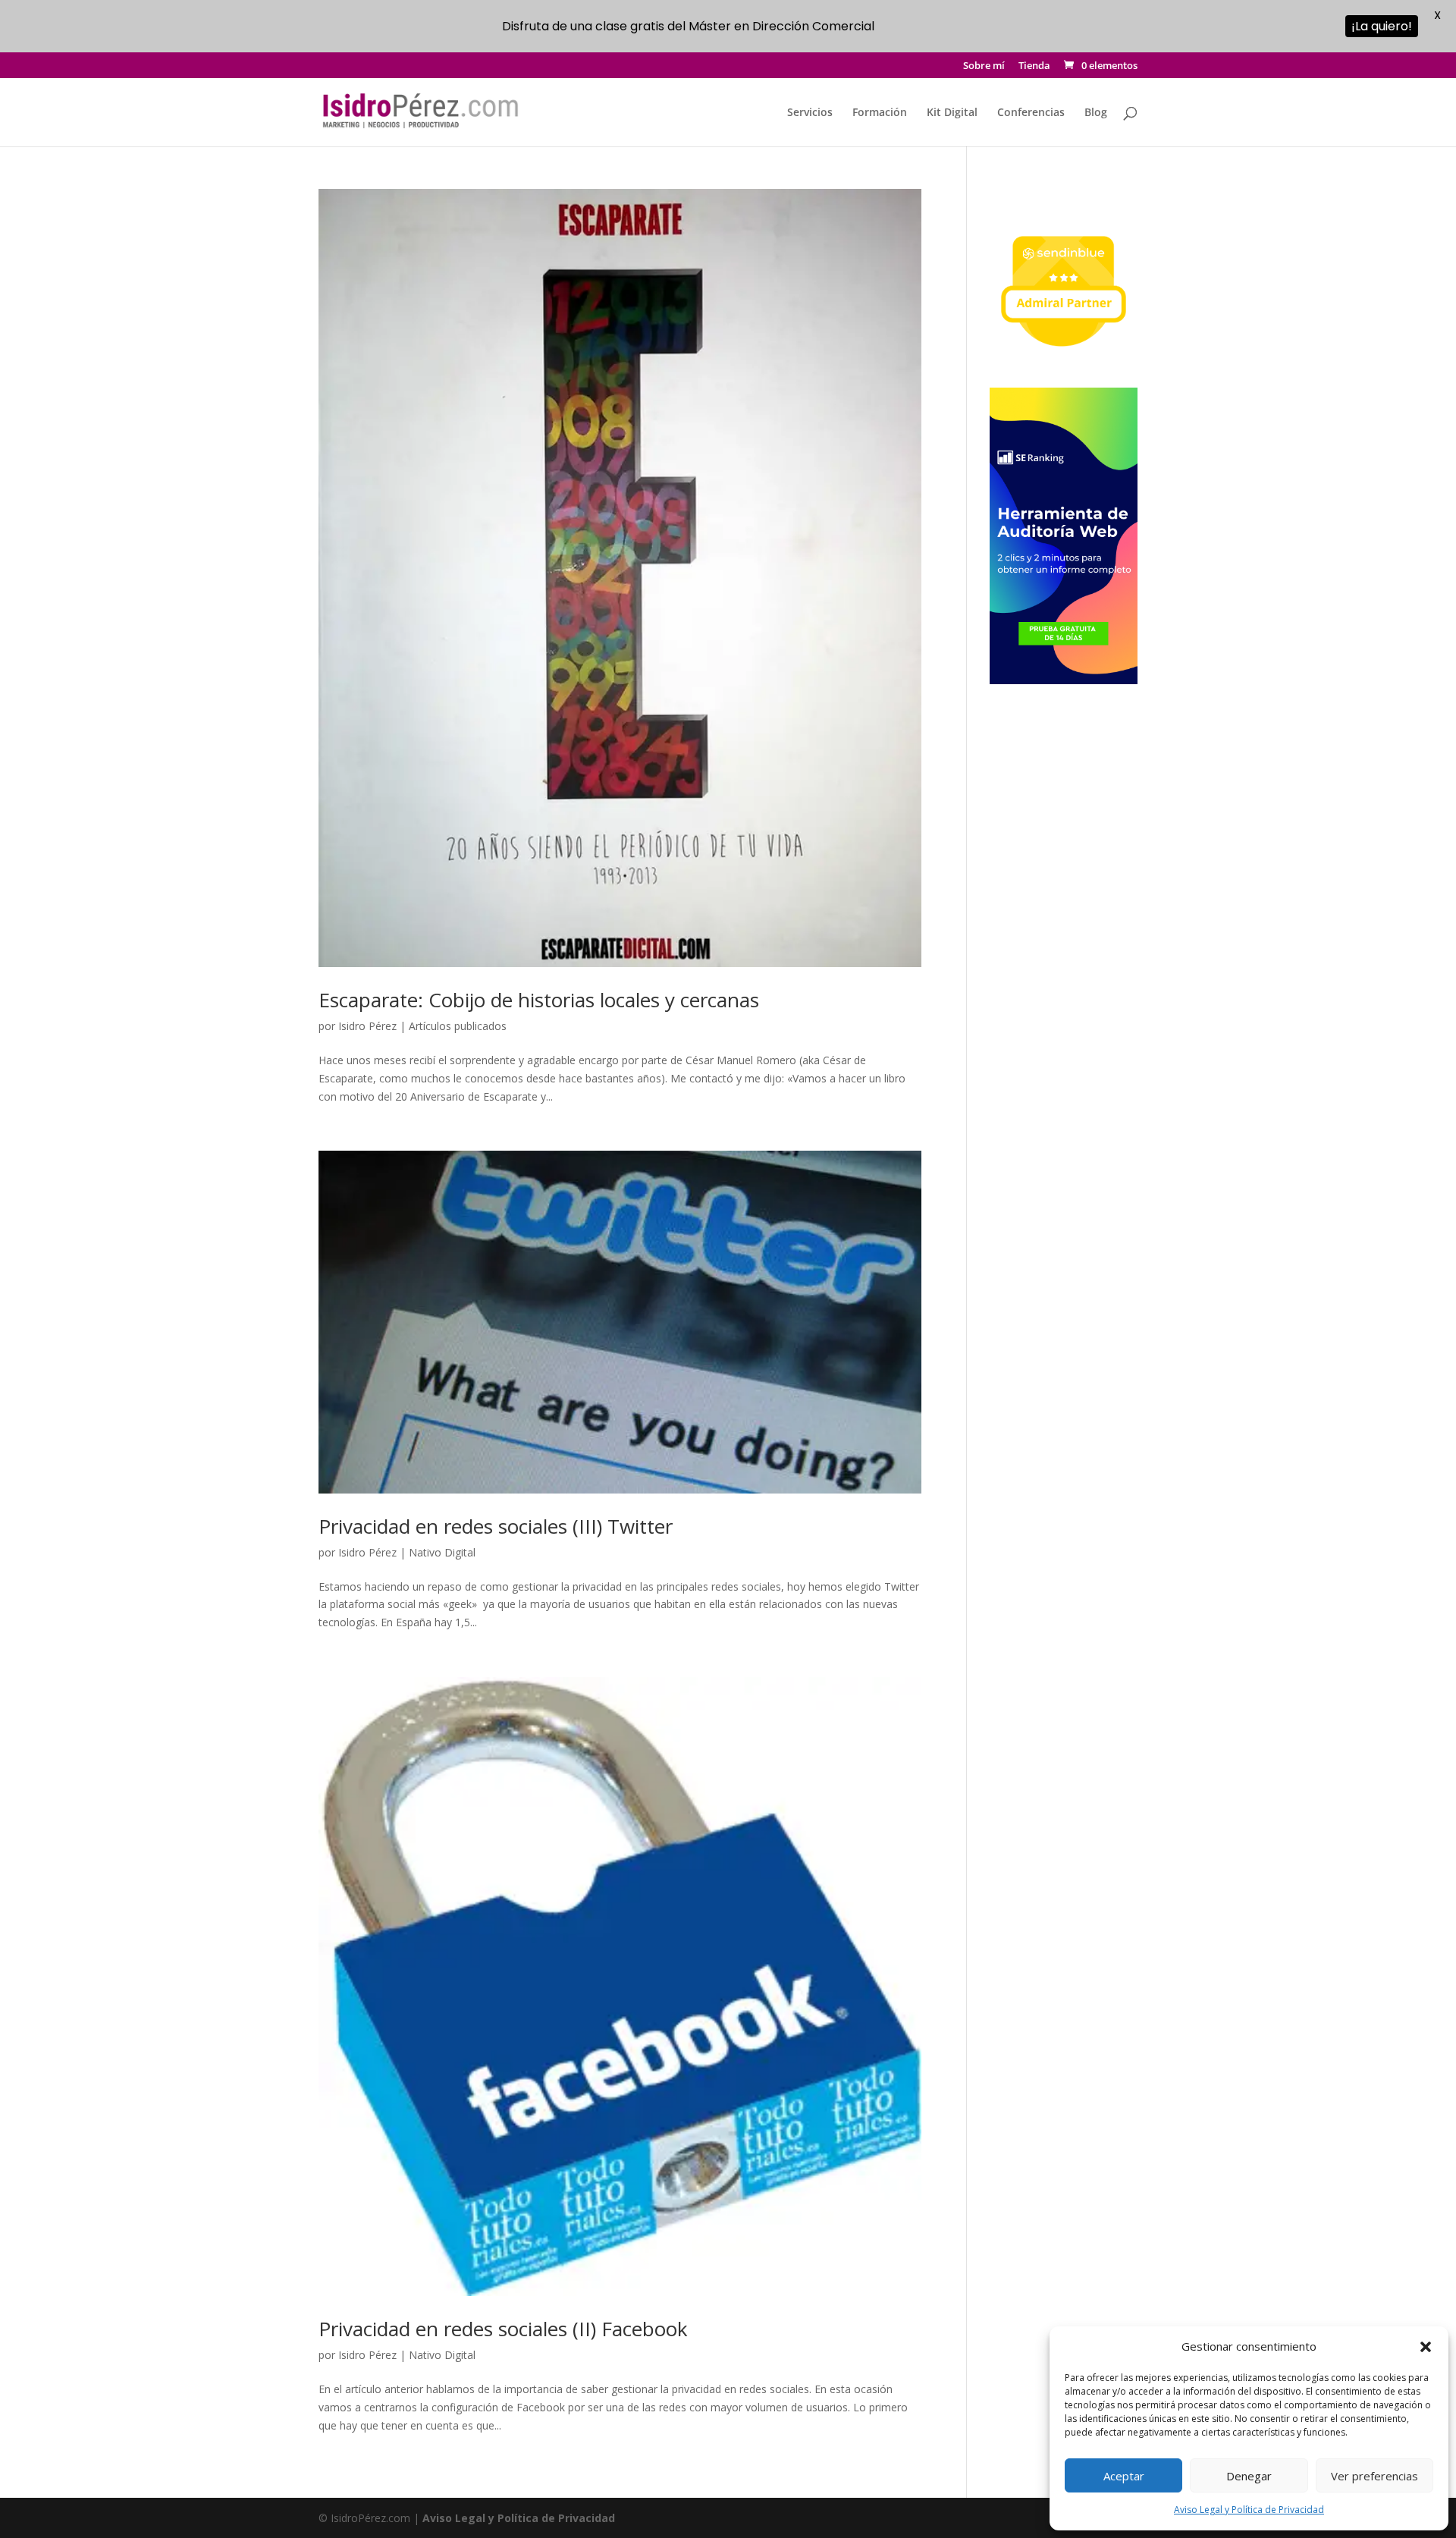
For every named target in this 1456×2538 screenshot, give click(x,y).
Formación (880, 113)
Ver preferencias (1374, 2476)
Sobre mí (984, 66)
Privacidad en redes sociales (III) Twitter (496, 1526)
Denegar (1249, 2476)
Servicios (810, 113)
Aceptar (1124, 2476)
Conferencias (1031, 113)
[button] (1426, 2347)
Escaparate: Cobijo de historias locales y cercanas (539, 1000)
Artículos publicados (458, 1026)
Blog (1096, 113)
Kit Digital (952, 113)
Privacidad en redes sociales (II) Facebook (503, 2329)
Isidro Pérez (367, 1026)
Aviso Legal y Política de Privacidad (1249, 2510)
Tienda (1034, 66)
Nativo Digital (442, 1552)
